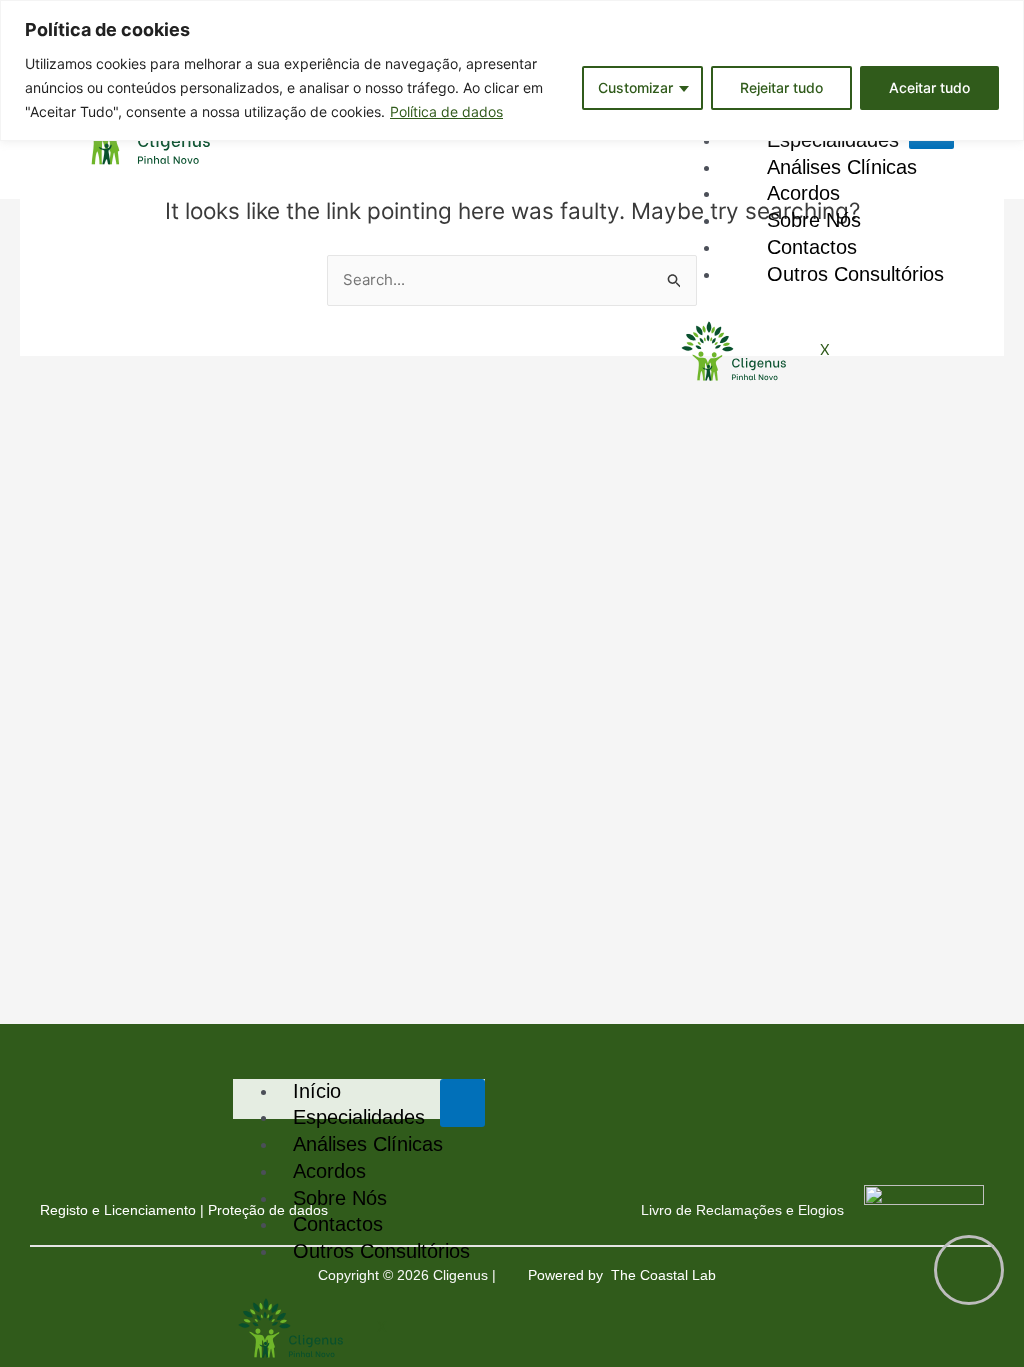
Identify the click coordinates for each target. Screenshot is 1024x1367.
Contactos (338, 1224)
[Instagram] (200, 1113)
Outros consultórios (855, 274)
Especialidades (359, 1117)
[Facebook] (170, 1113)
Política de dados (446, 111)
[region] (512, 70)
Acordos (329, 1171)
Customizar (635, 87)
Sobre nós (340, 1198)
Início (317, 1091)
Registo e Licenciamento (118, 1210)
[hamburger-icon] (462, 1103)
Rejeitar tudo (781, 87)
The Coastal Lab (665, 1275)
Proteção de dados (268, 1210)
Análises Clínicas (368, 1144)
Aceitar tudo (929, 87)
